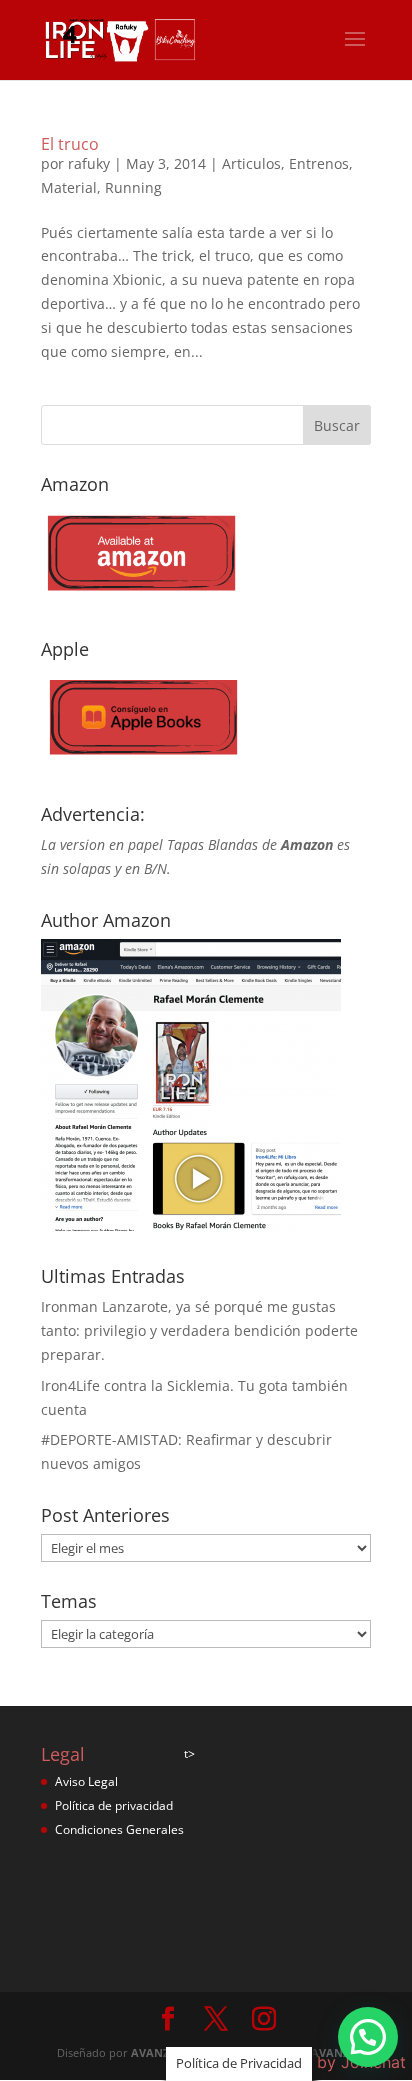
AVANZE (153, 2052)
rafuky (89, 163)
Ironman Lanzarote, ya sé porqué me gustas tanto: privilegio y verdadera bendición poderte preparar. (199, 1330)
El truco (70, 144)
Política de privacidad (114, 1805)
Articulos (251, 163)
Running (133, 187)
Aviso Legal (86, 1781)
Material (69, 187)
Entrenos (319, 163)
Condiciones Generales (119, 1829)
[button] (368, 2037)
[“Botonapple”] (141, 762)
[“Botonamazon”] (141, 597)
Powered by (325, 2062)
